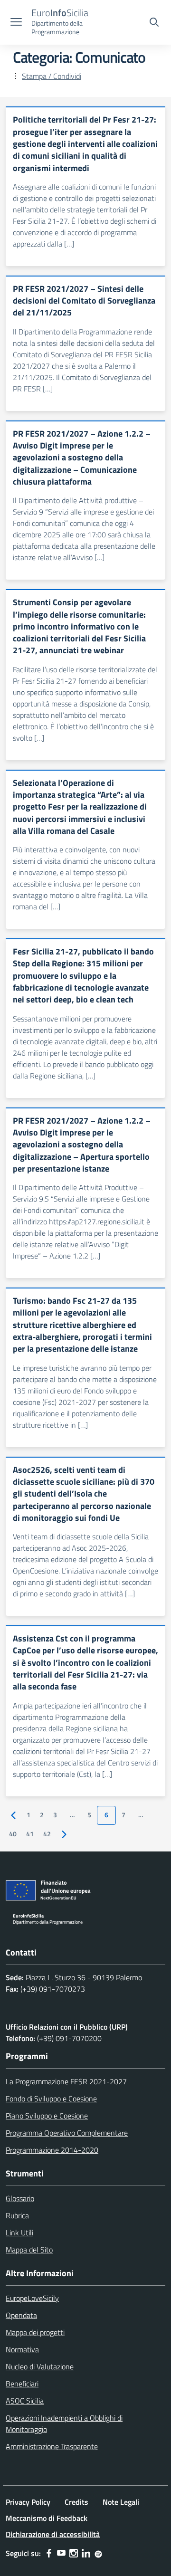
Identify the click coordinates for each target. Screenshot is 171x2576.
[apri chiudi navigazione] (16, 23)
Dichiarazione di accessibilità (53, 2534)
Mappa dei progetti (35, 2332)
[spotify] (98, 2553)
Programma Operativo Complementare (67, 2133)
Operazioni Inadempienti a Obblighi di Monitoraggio (64, 2423)
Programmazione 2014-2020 (52, 2150)
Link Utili (19, 2233)
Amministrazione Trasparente (52, 2446)
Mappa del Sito (29, 2250)
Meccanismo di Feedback (47, 2518)
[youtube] (61, 2553)
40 (13, 1834)
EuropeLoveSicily (32, 2298)
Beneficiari (22, 2384)
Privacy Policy (28, 2502)
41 (30, 1834)
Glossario (20, 2198)
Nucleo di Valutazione (40, 2366)
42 (47, 1834)
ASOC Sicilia (25, 2401)
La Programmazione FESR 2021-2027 (66, 2081)
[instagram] (74, 2553)
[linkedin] (86, 2553)
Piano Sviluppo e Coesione (47, 2116)
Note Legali (121, 2502)
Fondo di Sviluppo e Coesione (51, 2099)
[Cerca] (154, 23)
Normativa (22, 2349)
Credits (76, 2502)
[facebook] (49, 2553)
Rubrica (17, 2215)
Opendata (21, 2315)
